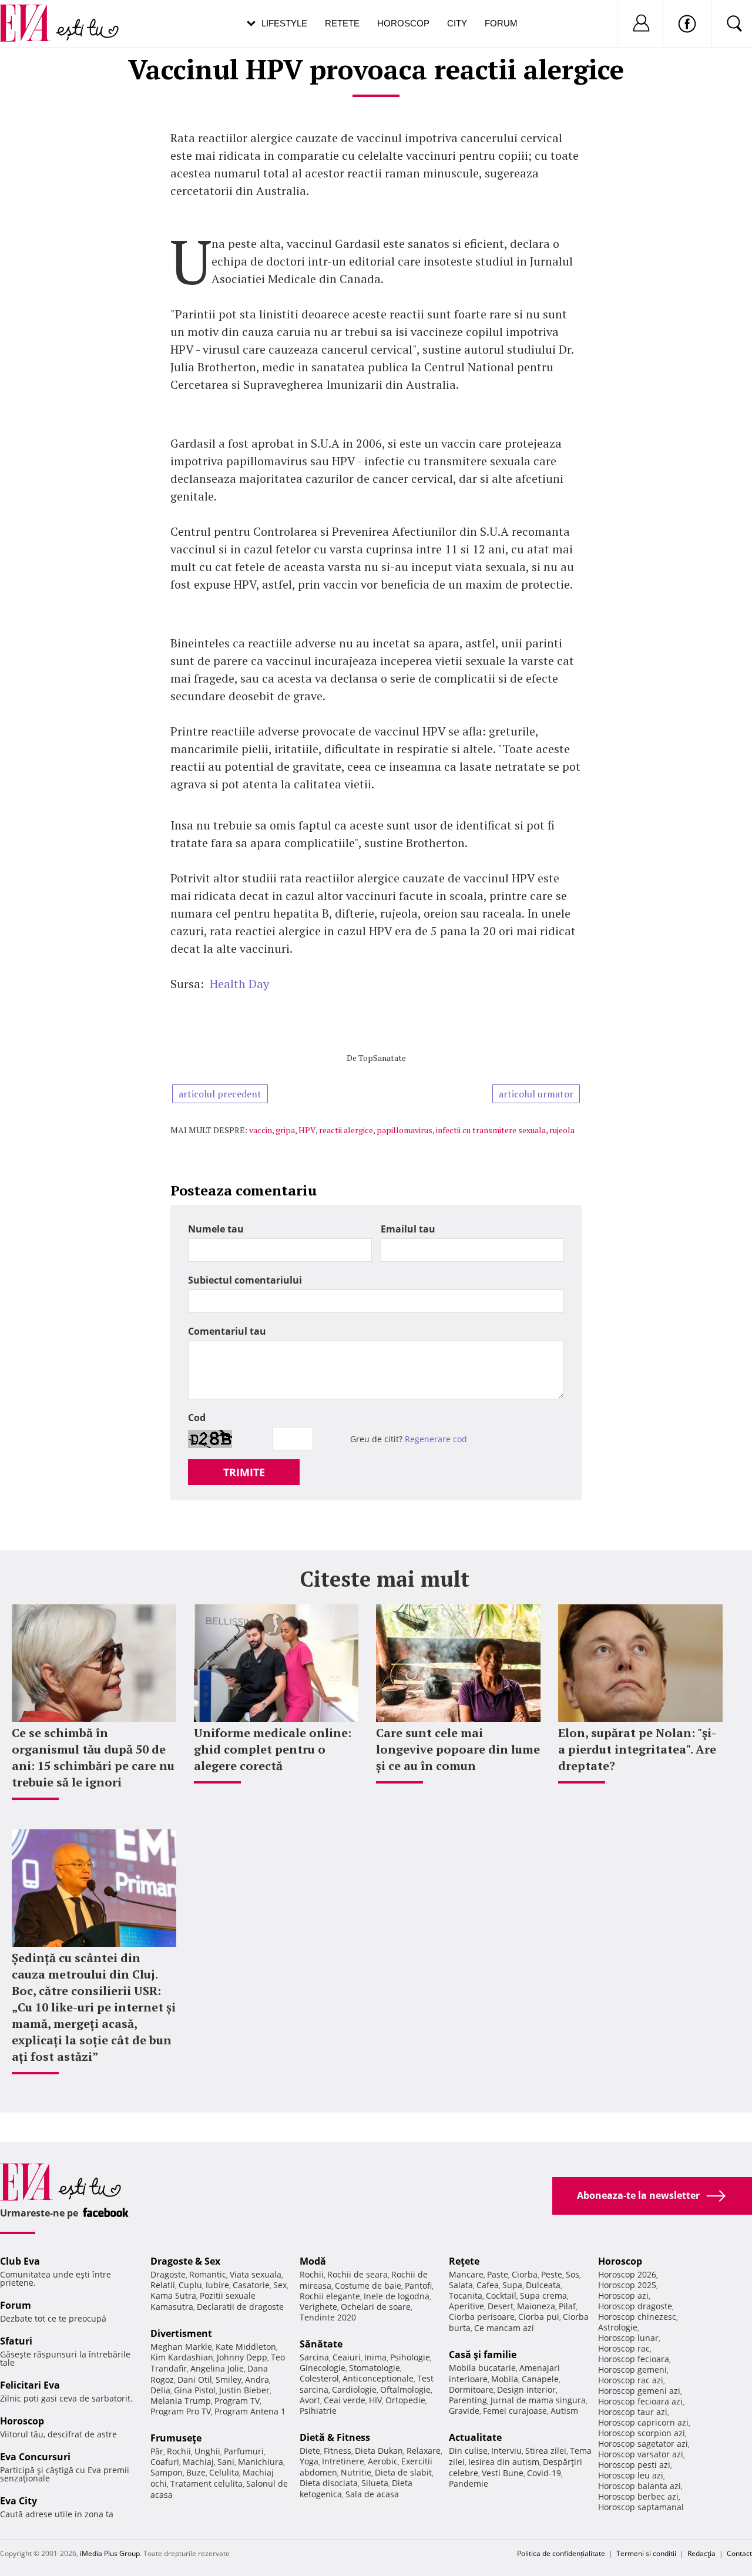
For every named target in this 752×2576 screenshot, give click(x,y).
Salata (461, 2285)
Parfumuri (244, 2451)
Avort (310, 2400)
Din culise (468, 2451)
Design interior (526, 2389)
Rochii (179, 2451)
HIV (375, 2400)
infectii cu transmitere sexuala (491, 1130)
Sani (226, 2462)
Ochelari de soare (376, 2307)
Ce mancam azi (504, 2328)
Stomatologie (375, 2368)
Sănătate (321, 2344)
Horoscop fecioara (634, 2359)
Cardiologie (354, 2389)
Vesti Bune (503, 2473)
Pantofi (418, 2286)
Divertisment (181, 2333)
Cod (197, 1418)
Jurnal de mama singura (538, 2400)
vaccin (261, 1130)
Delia (160, 2390)
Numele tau (216, 1229)
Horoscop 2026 (627, 2274)
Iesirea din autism (504, 2462)
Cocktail (501, 2295)
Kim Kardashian (182, 2357)
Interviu (506, 2451)
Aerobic (383, 2461)
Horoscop (403, 23)
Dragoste (168, 2274)
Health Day (236, 984)
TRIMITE (244, 1472)
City (457, 23)
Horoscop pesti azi (634, 2465)
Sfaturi (16, 2341)
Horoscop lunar (628, 2338)
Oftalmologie (405, 2389)
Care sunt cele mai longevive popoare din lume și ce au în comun (458, 1749)
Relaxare (424, 2451)
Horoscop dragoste (635, 2306)
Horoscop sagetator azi (643, 2444)
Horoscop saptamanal (641, 2507)
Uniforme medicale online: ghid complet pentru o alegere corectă (273, 1749)
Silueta (375, 2483)
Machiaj (198, 2462)
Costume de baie (368, 2286)
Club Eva (20, 2261)
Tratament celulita (207, 2483)
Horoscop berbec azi (638, 2496)
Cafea (488, 2285)
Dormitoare (471, 2389)
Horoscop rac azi (631, 2380)
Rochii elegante (330, 2296)
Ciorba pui (539, 2317)
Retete (342, 23)
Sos (573, 2274)
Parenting (468, 2400)
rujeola (562, 1130)
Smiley (229, 2379)
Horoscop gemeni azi (639, 2391)
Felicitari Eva (30, 2385)
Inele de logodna (397, 2296)
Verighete (318, 2307)
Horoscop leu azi (631, 2475)
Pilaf (567, 2306)
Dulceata (543, 2285)
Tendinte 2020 (328, 2317)
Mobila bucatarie (482, 2368)
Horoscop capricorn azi (643, 2422)
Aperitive (466, 2306)
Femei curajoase (515, 2411)
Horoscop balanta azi (639, 2486)
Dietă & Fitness (335, 2437)
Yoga (309, 2461)
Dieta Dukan (379, 2451)
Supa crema (543, 2295)
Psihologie (410, 2357)
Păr (157, 2451)
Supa (512, 2285)
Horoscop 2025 (627, 2285)
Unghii (207, 2451)
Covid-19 (544, 2473)
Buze (196, 2472)
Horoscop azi (623, 2295)
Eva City (19, 2501)
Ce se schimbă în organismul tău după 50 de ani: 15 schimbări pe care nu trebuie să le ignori (93, 1757)
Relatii (163, 2285)
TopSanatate (382, 1058)
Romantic (208, 2274)
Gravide (464, 2411)
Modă (313, 2261)
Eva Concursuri (35, 2457)
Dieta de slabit (403, 2472)
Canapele (540, 2379)
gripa (285, 1130)
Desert (501, 2306)
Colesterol (319, 2378)
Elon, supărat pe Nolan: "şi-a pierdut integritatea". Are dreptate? (637, 1749)
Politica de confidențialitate (561, 2553)
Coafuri (165, 2462)
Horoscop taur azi (633, 2412)
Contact (739, 2553)
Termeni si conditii (646, 2553)
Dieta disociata (329, 2483)
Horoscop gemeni (632, 2370)
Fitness (338, 2451)
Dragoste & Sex (185, 2261)
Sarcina (314, 2357)
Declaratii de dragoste (240, 2307)
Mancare (466, 2274)
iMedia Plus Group (110, 2553)
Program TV (237, 2401)
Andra (257, 2379)
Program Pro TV (181, 2411)
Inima (375, 2357)
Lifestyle (284, 23)
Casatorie (251, 2285)
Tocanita (466, 2295)
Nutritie (356, 2472)
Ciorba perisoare (482, 2317)
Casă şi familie (483, 2355)
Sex (280, 2285)
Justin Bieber (244, 2390)
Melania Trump (181, 2401)
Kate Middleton (246, 2347)
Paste (498, 2274)
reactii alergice (346, 1130)
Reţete (464, 2261)
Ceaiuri (347, 2357)
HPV (307, 1130)
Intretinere (343, 2461)
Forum (501, 23)
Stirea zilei (546, 2451)
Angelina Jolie (217, 2368)
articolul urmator (536, 1094)
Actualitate (475, 2437)
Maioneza (536, 2306)
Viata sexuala (256, 2274)
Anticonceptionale (378, 2378)
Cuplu (190, 2285)
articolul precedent (220, 1094)
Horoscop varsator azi (641, 2454)
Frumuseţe (176, 2438)
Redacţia (701, 2553)
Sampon (167, 2472)
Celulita (224, 2472)
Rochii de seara (357, 2274)
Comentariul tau (227, 1331)
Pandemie (469, 2483)
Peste (552, 2274)
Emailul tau (408, 1229)
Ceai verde (345, 2400)
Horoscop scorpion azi (642, 2433)
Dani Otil (195, 2379)
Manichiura (261, 2462)
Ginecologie (323, 2368)
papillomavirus (404, 1130)
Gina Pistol (195, 2390)
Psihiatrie (318, 2411)
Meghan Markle (181, 2347)
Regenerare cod (436, 1439)
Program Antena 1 (250, 2411)
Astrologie (618, 2327)
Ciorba (525, 2274)
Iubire (217, 2285)
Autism (564, 2411)
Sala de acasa (372, 2494)
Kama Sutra (173, 2295)
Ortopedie (405, 2400)
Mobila (505, 2379)
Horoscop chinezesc (637, 2317)
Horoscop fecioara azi (640, 2401)
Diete (310, 2451)
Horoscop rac (624, 2348)
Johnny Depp (242, 2357)
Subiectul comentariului (245, 1280)
